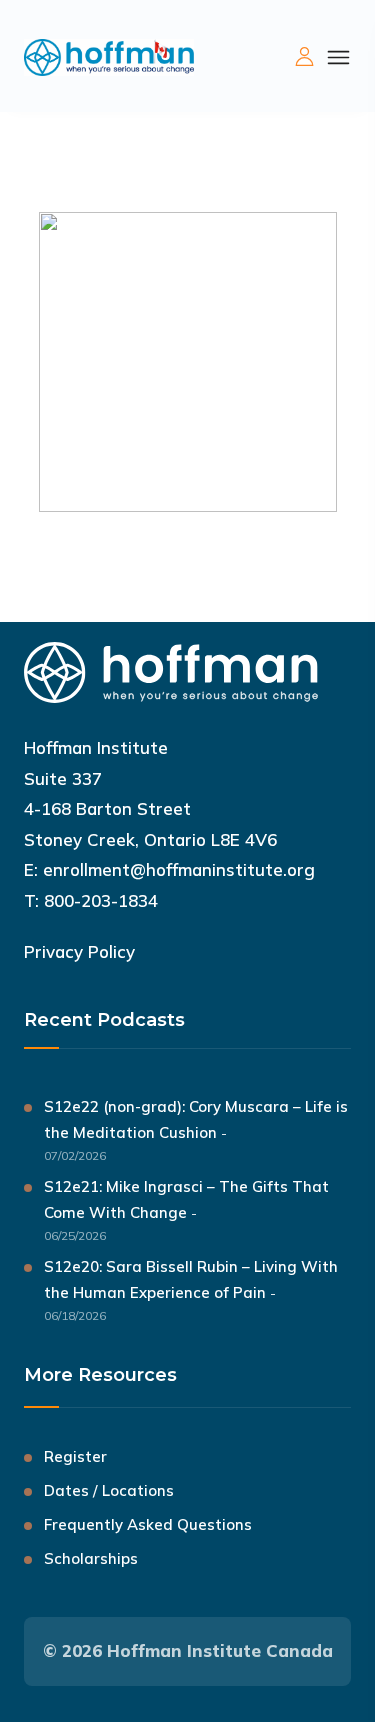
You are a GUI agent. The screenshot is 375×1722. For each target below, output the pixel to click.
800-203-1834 (101, 900)
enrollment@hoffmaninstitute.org (179, 869)
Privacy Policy (79, 951)
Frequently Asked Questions (148, 1524)
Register (75, 1456)
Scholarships (91, 1558)
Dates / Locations (109, 1490)
